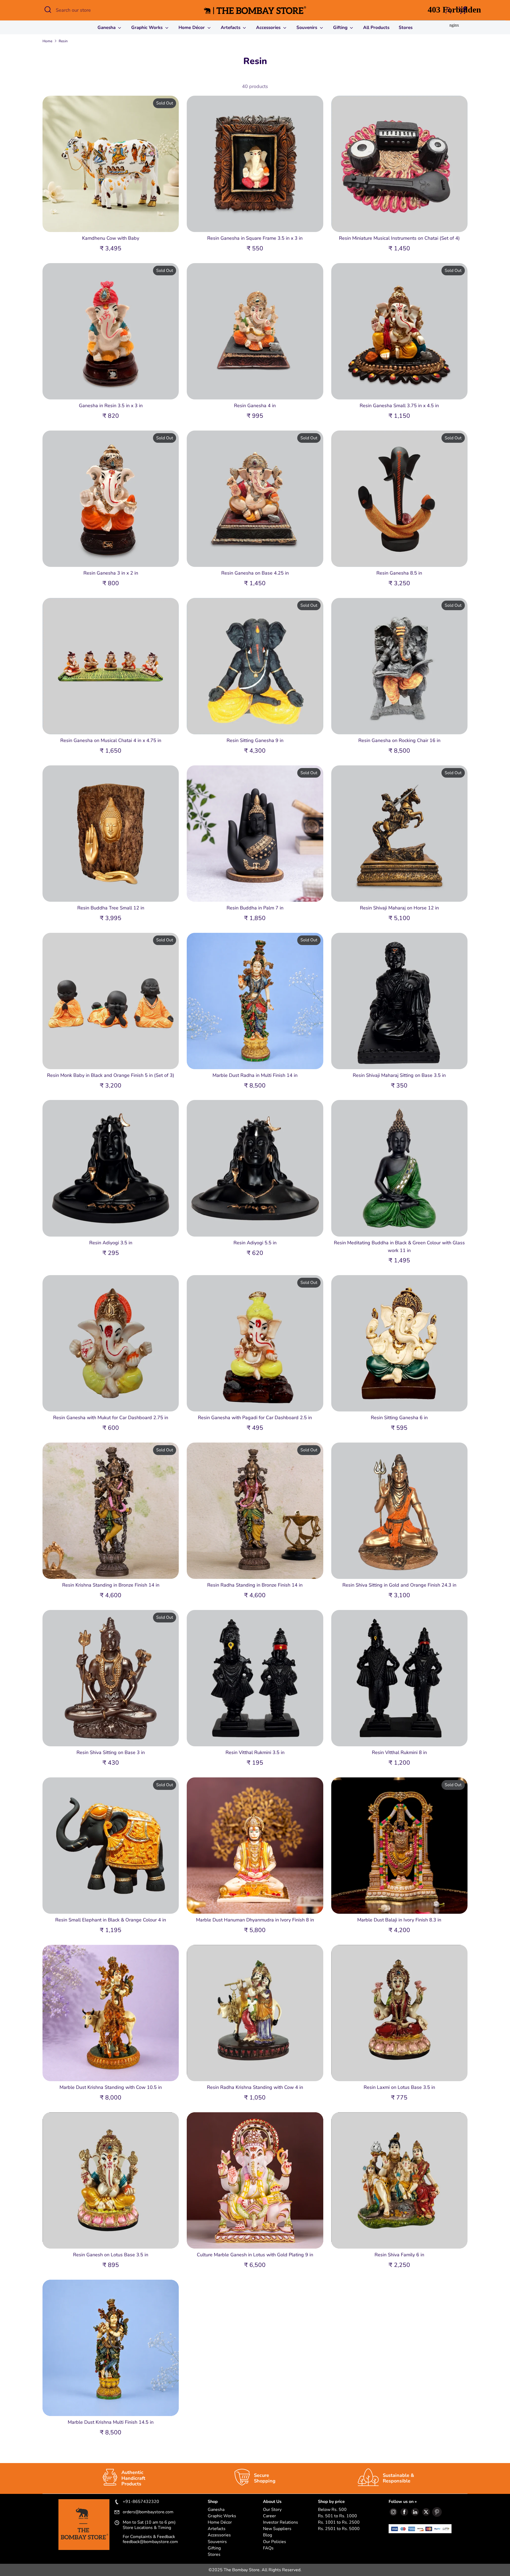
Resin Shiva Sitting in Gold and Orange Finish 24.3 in (399, 1585)
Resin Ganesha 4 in (255, 406)
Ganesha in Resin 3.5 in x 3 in (111, 406)
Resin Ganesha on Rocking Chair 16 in (399, 740)
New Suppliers (277, 2529)
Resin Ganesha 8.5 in (399, 573)
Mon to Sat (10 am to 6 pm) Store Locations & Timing (149, 2525)
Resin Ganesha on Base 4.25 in (255, 573)
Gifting (341, 28)
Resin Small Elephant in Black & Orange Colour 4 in (111, 1920)
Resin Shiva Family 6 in (399, 2255)
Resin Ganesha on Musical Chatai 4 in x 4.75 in (111, 740)
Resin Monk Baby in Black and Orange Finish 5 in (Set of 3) (111, 1075)
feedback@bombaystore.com (150, 2542)
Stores (214, 2555)
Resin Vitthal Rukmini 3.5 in (255, 1752)
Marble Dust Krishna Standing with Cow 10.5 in (111, 2087)
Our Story (272, 2510)
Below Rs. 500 (332, 2510)
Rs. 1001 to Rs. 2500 (339, 2522)
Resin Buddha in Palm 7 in (255, 908)
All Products (376, 28)
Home (47, 41)
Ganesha (107, 28)
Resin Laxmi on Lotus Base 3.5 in (399, 2087)
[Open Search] (48, 10)
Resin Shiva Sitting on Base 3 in (111, 1752)
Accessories (269, 28)
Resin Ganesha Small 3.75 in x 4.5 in (399, 406)
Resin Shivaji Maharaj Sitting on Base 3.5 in (399, 1075)
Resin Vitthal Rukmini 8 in (399, 1752)
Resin (63, 41)
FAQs (268, 2548)
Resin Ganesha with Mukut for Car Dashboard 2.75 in (111, 1418)
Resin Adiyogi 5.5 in (255, 1243)
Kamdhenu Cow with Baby (111, 238)
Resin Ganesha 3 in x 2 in (111, 573)
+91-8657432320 (141, 2502)
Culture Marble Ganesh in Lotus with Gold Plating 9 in (255, 2255)
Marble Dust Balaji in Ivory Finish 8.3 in (399, 1920)
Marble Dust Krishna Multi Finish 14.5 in (111, 2422)
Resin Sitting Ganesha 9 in (255, 740)
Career (269, 2516)
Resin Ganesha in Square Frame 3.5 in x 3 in (255, 238)
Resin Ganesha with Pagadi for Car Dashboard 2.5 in (255, 1418)
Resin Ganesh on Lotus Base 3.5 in (111, 2255)
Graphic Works (148, 28)
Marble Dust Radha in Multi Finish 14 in (255, 1075)
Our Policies (275, 2542)
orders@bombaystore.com (148, 2512)
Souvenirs (307, 28)
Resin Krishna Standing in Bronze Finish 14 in (111, 1585)
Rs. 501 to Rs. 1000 (337, 2516)
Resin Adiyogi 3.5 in (111, 1243)
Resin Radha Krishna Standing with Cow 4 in (255, 2087)
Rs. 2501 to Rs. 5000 (339, 2529)
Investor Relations (280, 2522)
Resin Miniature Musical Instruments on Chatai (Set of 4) (399, 238)
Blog (267, 2535)
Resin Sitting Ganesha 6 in (399, 1418)
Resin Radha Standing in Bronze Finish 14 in (255, 1585)
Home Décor (192, 28)
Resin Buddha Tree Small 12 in (111, 908)
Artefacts (231, 28)
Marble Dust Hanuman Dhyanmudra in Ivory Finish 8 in (255, 1920)
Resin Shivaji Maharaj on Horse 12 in (399, 908)
